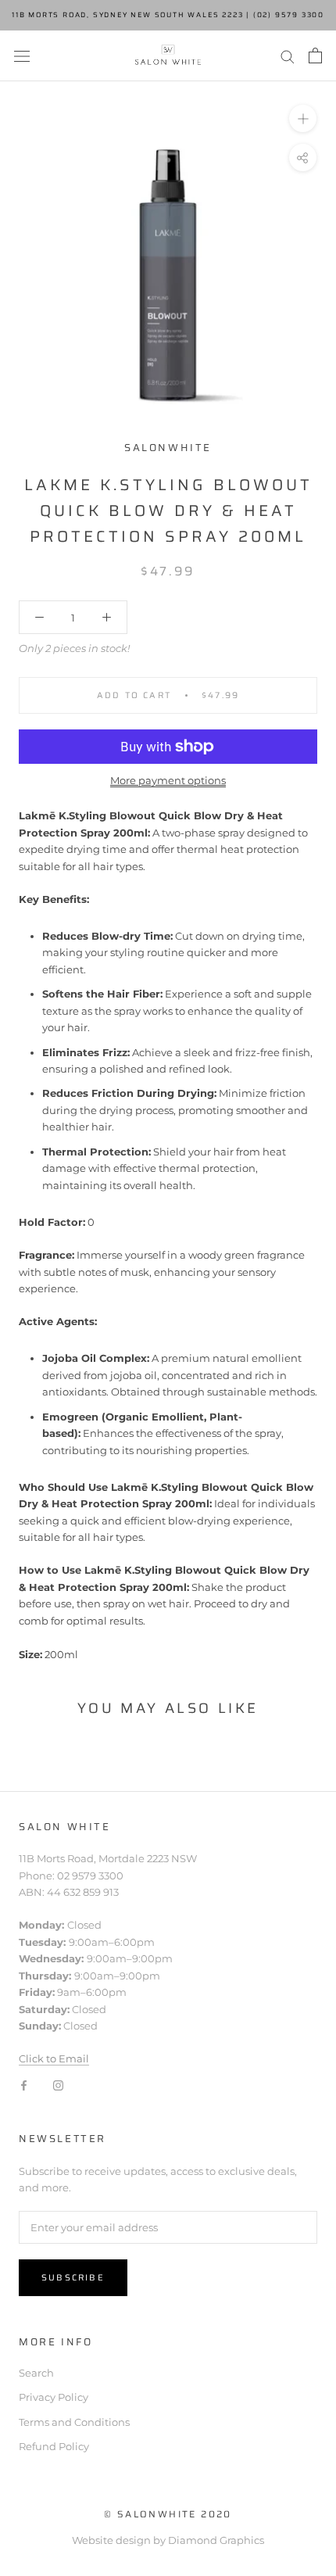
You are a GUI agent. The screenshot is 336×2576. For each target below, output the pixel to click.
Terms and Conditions (74, 2422)
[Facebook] (24, 2085)
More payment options (168, 780)
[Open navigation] (22, 56)
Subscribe (73, 2278)
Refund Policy (54, 2446)
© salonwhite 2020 (168, 2514)
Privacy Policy (54, 2397)
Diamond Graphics (216, 2540)
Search (36, 2373)
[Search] (288, 56)
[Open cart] (315, 56)
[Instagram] (58, 2085)
